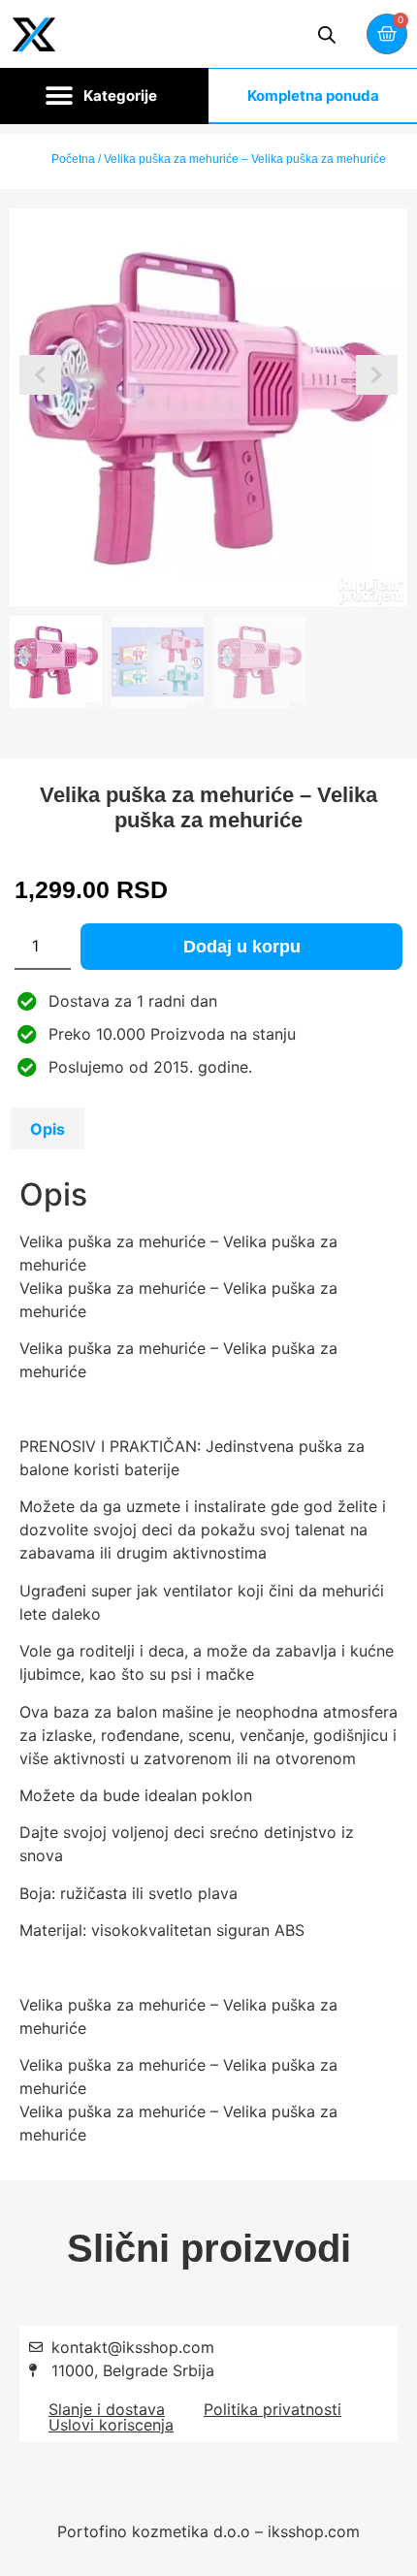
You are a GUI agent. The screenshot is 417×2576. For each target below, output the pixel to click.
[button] (104, 96)
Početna (73, 159)
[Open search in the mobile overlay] (327, 34)
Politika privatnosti (273, 2409)
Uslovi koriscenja (111, 2425)
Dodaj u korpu (242, 947)
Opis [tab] (48, 1129)
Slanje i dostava (107, 2409)
